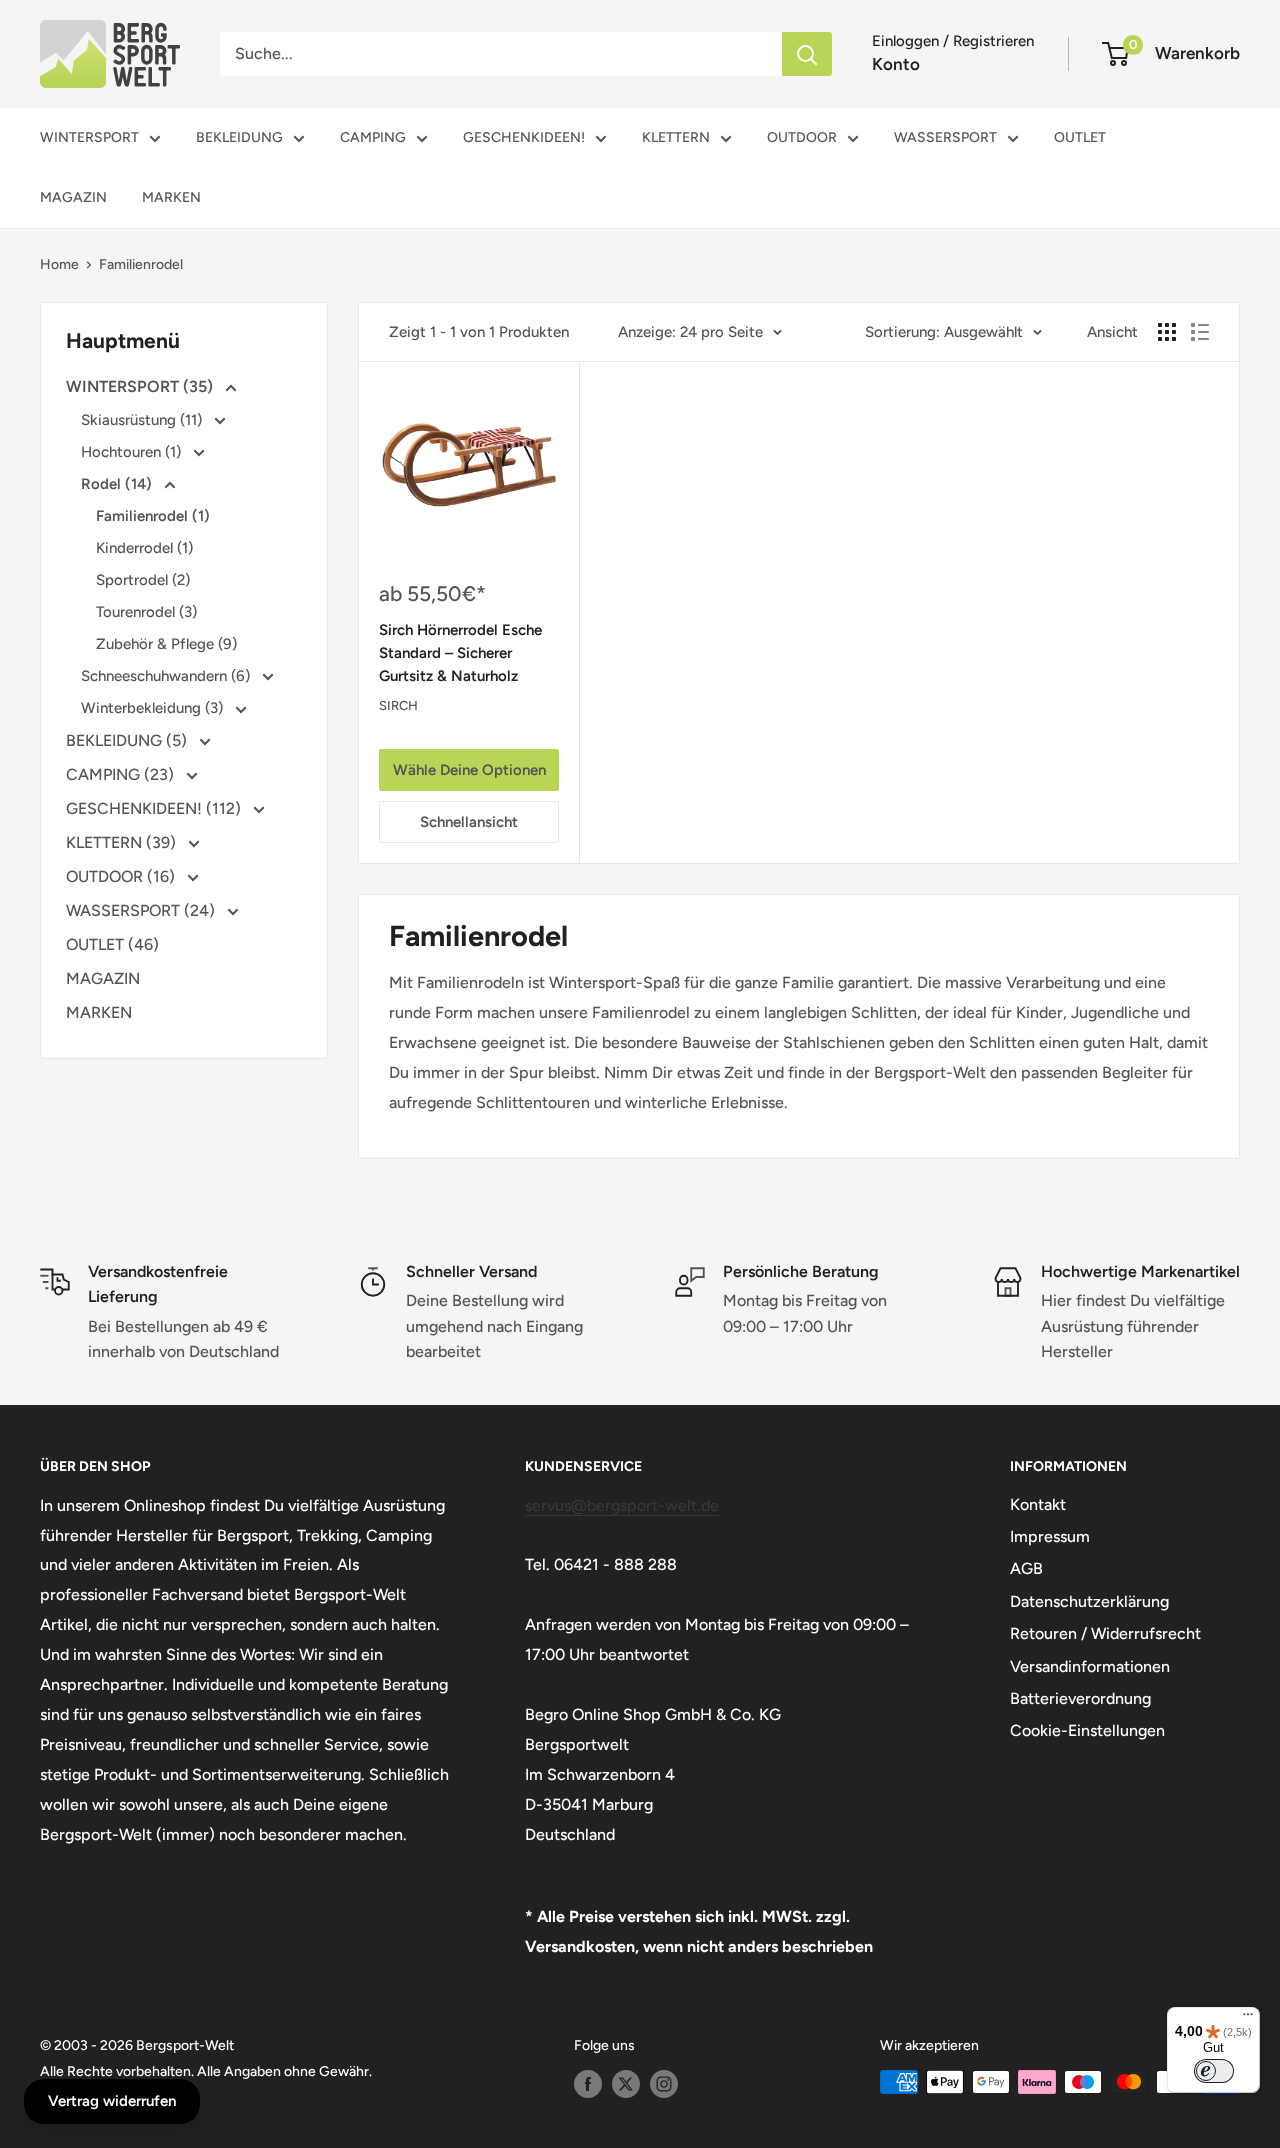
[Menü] (1248, 2019)
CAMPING (373, 137)
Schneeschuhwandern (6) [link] (167, 676)
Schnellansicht (469, 822)
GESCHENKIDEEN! (524, 137)
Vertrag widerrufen (112, 2101)
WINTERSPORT (89, 137)
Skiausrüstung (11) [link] (143, 420)
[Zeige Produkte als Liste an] (1200, 332)
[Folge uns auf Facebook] (588, 2084)
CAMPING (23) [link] (122, 774)
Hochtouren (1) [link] (133, 452)
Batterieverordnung (1080, 1698)
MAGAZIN (73, 197)
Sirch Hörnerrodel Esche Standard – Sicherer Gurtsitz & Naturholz (460, 653)
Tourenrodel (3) (146, 612)
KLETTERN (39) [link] (123, 842)
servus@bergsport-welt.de (622, 1505)
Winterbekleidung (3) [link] (154, 708)
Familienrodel (141, 264)
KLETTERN (676, 137)
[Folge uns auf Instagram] (664, 2084)
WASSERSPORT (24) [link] (142, 910)
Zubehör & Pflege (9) (166, 644)
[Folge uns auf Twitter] (626, 2084)
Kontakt (1038, 1504)
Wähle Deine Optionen (469, 770)
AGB (1026, 1568)
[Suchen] (807, 54)
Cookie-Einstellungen (1087, 1730)
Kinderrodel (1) (144, 548)
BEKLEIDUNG (239, 137)
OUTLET (1080, 137)
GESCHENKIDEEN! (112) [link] (155, 808)
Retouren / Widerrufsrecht (1105, 1633)
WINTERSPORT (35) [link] (141, 386)
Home (59, 264)
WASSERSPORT (945, 137)
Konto (896, 64)
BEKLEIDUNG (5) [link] (128, 740)
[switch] (1214, 2071)
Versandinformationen (1090, 1666)
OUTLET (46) (112, 944)
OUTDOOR (802, 137)
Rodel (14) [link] (118, 484)
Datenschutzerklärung (1089, 1601)
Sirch (398, 705)
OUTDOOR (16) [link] (122, 876)
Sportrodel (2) (143, 580)
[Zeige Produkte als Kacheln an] (1167, 332)
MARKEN (171, 197)
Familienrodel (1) (153, 516)
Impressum (1050, 1536)
